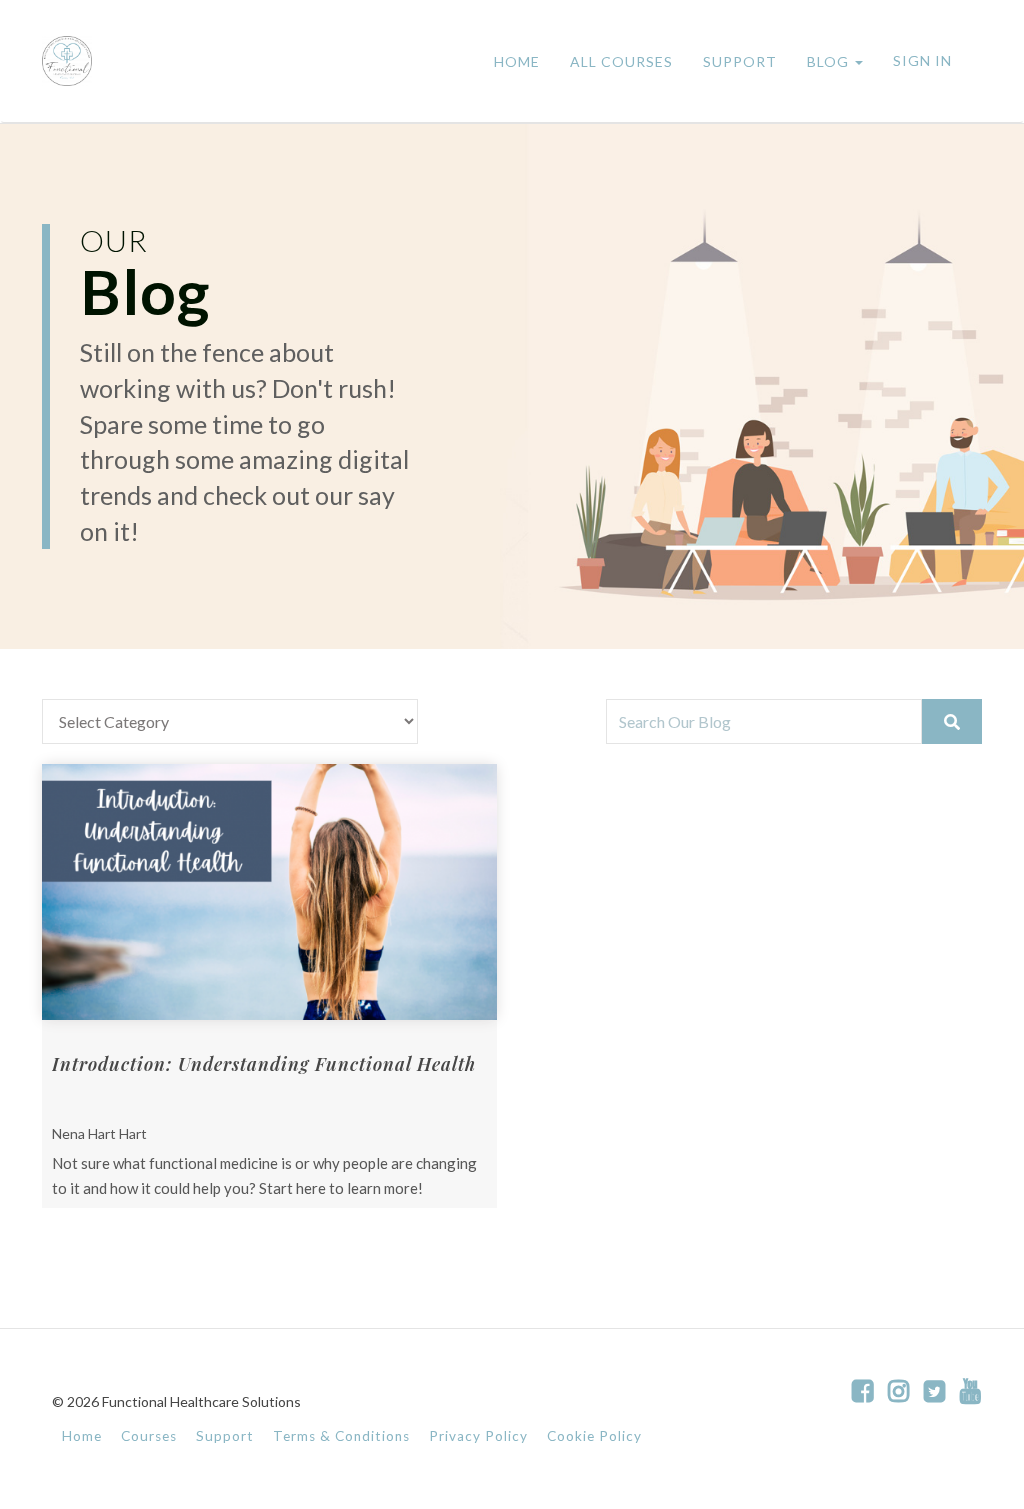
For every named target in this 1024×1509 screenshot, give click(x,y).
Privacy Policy (478, 1436)
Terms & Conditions (341, 1436)
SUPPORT (740, 61)
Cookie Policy (594, 1436)
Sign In (922, 60)
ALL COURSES (621, 61)
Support (225, 1436)
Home (82, 1436)
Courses (149, 1436)
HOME (517, 61)
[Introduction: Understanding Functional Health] (269, 892)
